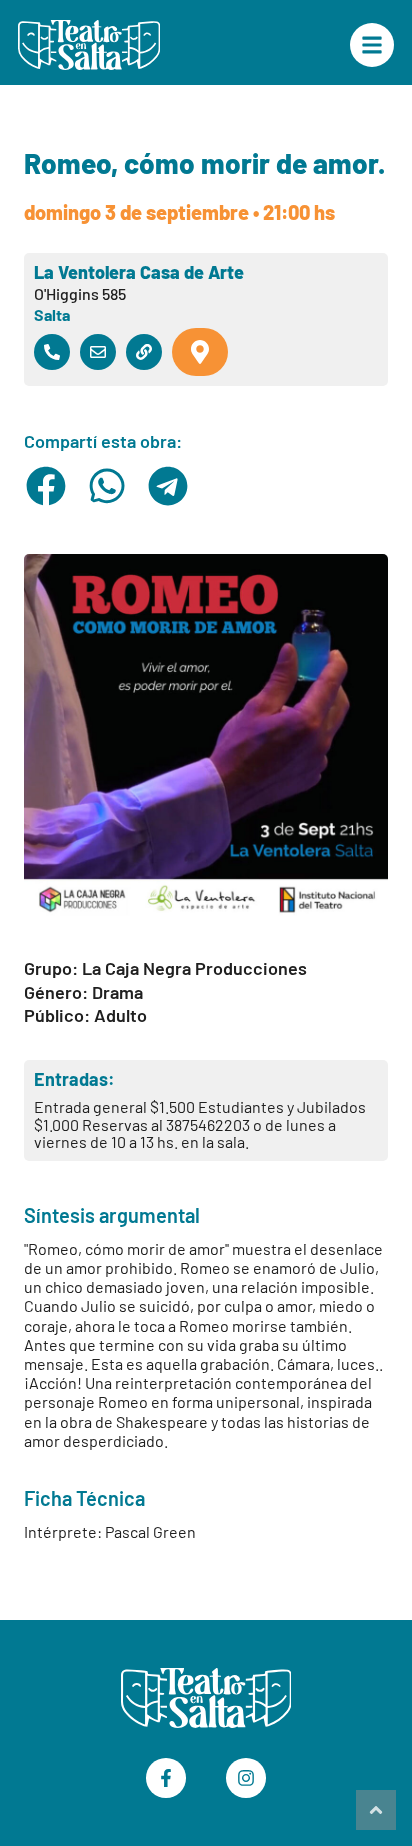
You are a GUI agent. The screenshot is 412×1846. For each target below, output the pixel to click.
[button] (46, 486)
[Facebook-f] (166, 1778)
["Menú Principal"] (372, 45)
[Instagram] (246, 1778)
